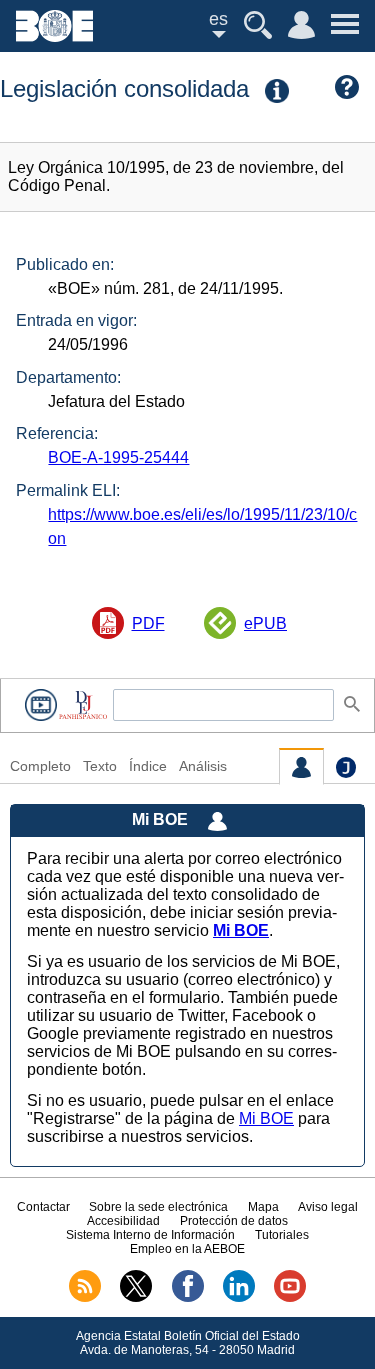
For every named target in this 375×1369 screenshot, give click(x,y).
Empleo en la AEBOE (187, 1249)
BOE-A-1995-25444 (118, 457)
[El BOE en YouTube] (290, 1298)
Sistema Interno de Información (150, 1235)
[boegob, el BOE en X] (136, 1298)
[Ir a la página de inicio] (54, 36)
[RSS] (85, 1298)
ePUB (265, 623)
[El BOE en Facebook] (188, 1298)
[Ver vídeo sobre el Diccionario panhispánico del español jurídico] (41, 704)
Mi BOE (266, 1118)
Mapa (263, 1207)
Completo (40, 766)
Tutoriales (282, 1235)
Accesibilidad (123, 1221)
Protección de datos (234, 1221)
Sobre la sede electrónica (158, 1207)
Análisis (203, 766)
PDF (148, 623)
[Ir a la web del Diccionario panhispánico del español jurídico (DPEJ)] (83, 704)
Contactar (43, 1207)
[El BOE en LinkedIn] (239, 1298)
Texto (100, 766)
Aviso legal (328, 1207)
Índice (148, 766)
